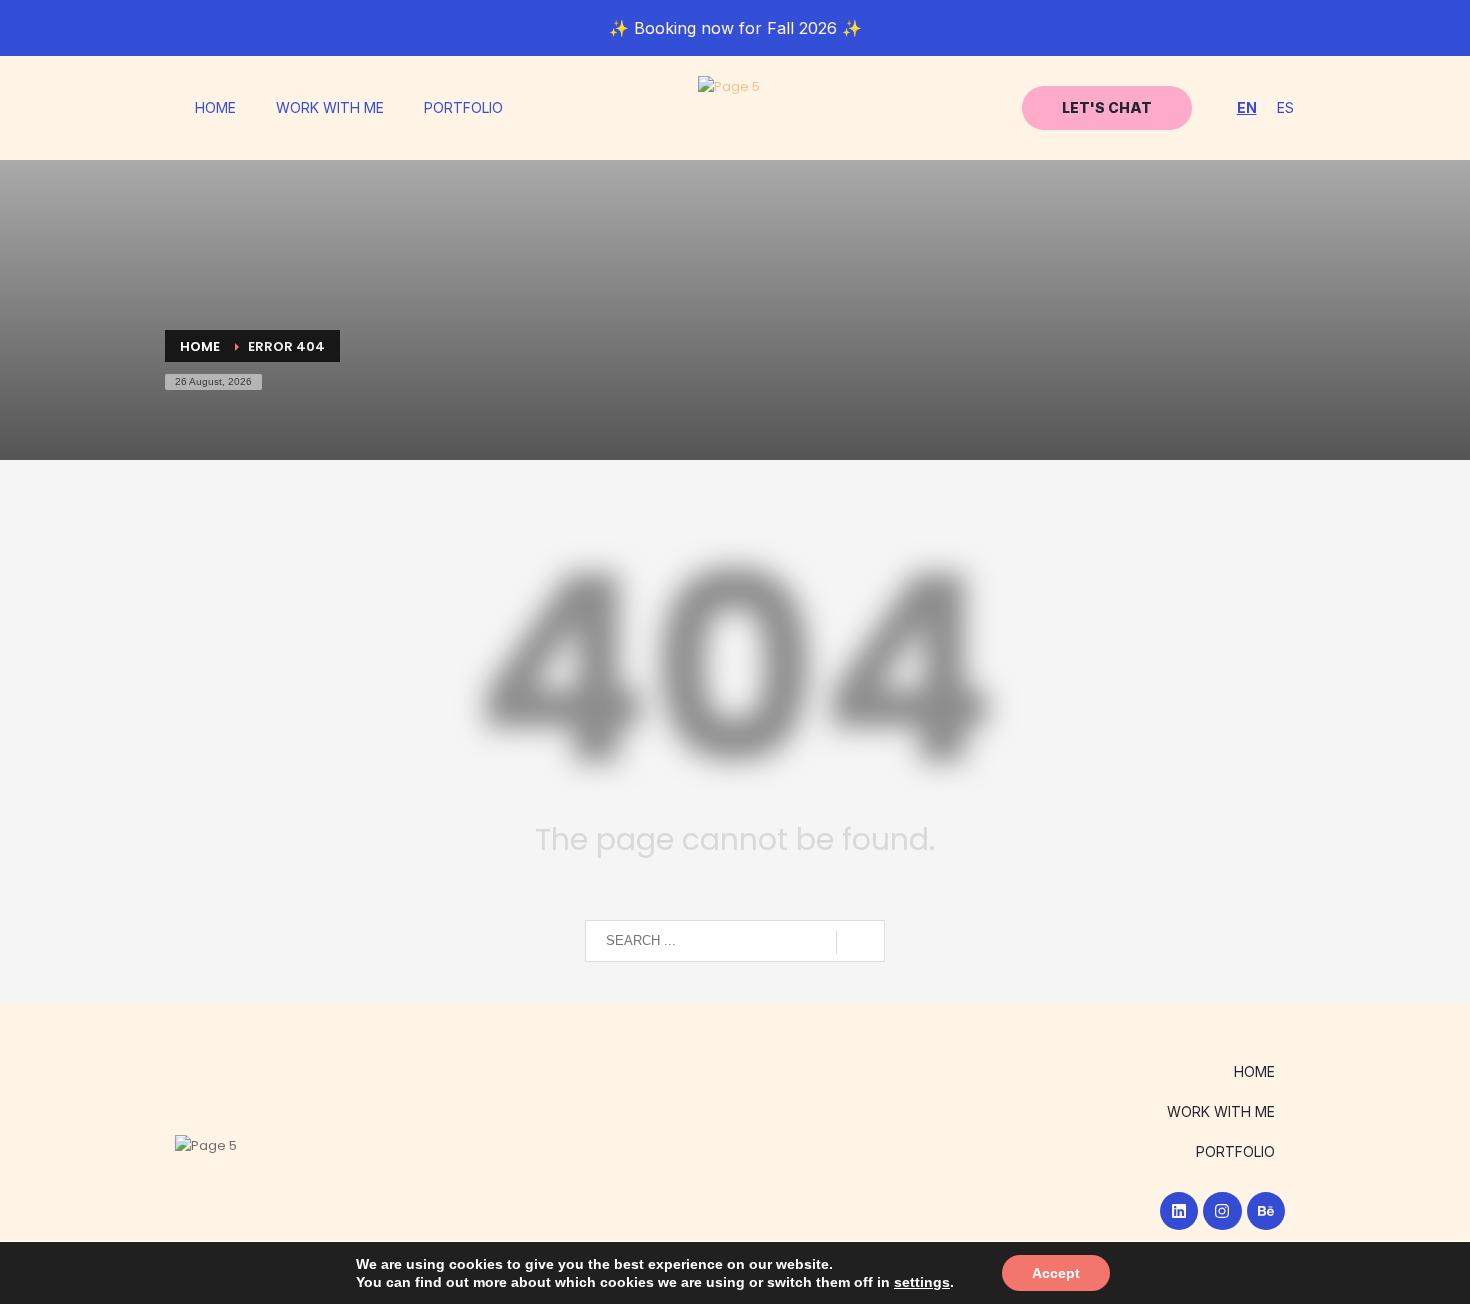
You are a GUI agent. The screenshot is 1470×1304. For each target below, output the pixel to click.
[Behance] (1266, 1211)
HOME (215, 107)
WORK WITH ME (330, 107)
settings (922, 1282)
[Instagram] (1222, 1211)
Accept (1056, 1273)
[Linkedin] (1179, 1211)
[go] (860, 942)
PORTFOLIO (463, 107)
